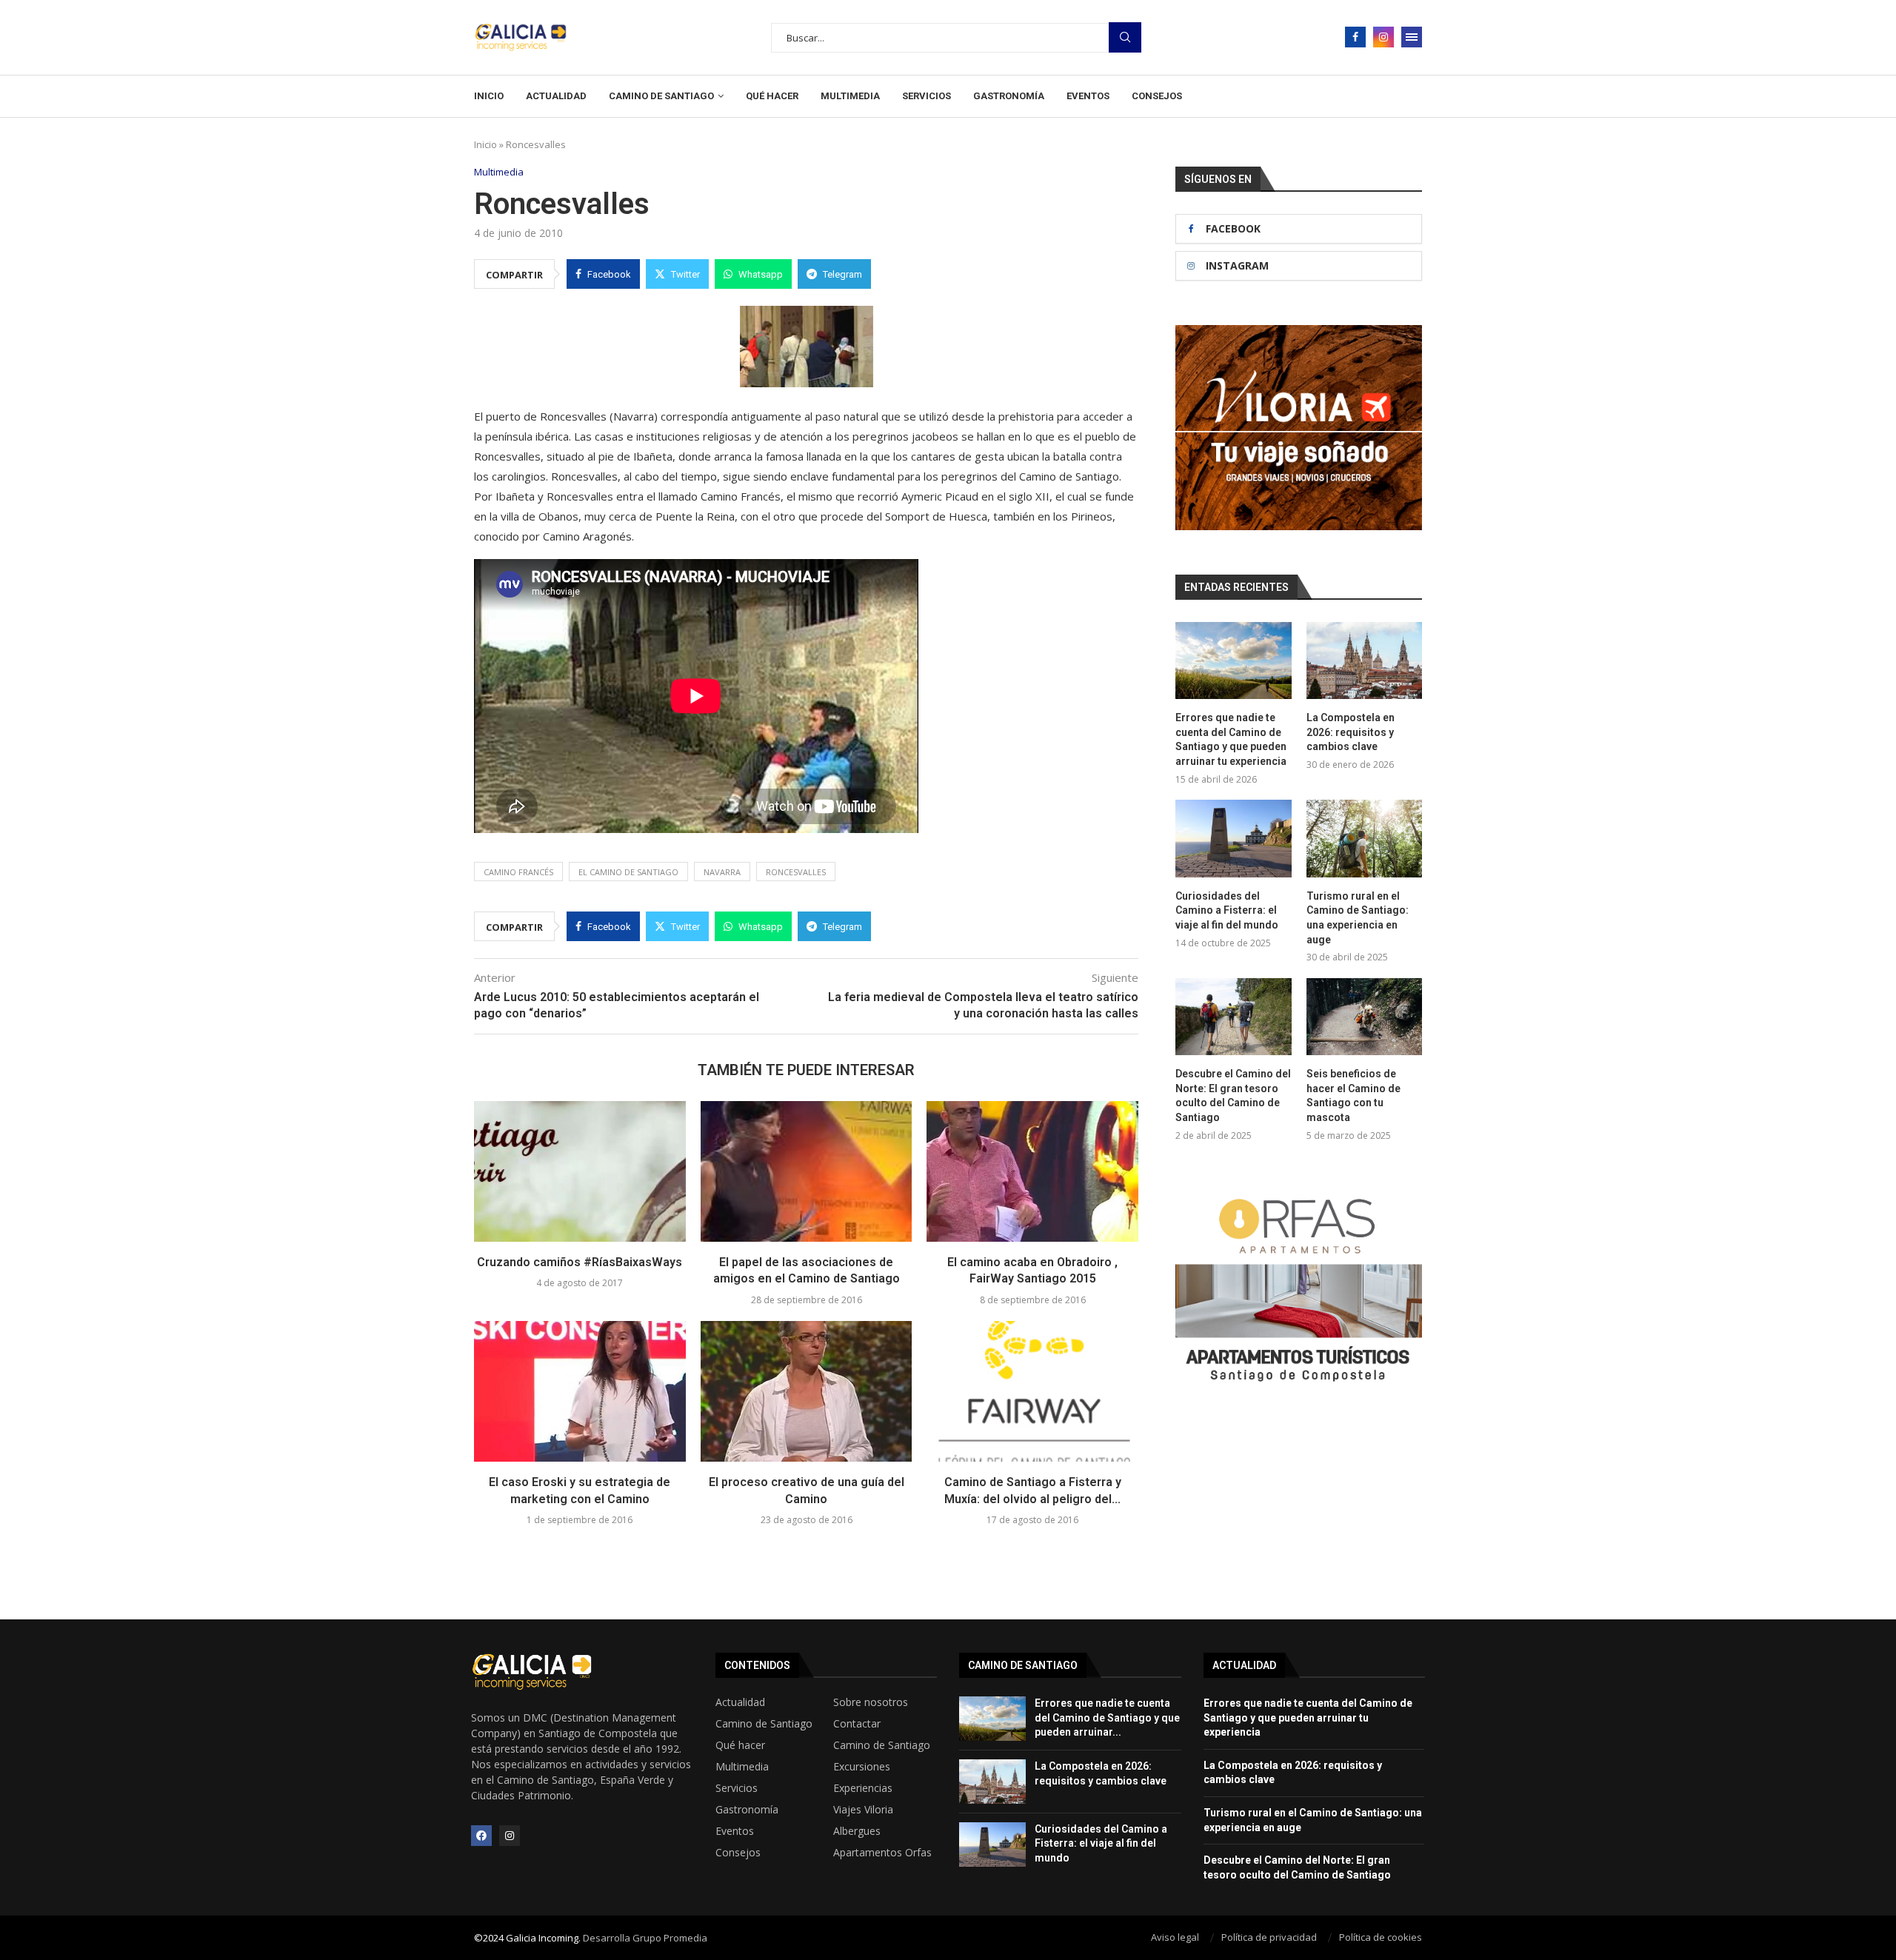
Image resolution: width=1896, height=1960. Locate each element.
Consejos (1157, 96)
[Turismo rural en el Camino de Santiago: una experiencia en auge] (1364, 838)
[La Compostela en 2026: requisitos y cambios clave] (1364, 660)
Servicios (927, 96)
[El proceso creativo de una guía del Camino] (807, 1391)
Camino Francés (518, 872)
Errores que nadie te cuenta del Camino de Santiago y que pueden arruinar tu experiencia (1231, 739)
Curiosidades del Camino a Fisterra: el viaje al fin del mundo (1227, 910)
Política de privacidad (1269, 1937)
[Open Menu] (1412, 37)
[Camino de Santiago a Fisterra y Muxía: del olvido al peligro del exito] (1032, 1391)
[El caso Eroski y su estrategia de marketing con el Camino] (580, 1391)
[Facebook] (1355, 37)
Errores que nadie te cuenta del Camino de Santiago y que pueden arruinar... (1107, 1717)
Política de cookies (1381, 1937)
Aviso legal (1175, 1937)
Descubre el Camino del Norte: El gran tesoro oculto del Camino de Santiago (1233, 1096)
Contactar (857, 1724)
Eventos (1088, 96)
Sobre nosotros (871, 1702)
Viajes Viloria (863, 1810)
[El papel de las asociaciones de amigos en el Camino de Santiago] (807, 1171)
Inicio (489, 96)
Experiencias (863, 1788)
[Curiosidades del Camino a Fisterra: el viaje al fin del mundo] (1233, 838)
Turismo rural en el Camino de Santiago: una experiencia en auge (1358, 918)
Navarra (722, 872)
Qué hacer (772, 96)
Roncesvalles (796, 872)
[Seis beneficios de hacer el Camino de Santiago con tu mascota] (1364, 1017)
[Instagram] (1383, 37)
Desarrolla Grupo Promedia (645, 1938)
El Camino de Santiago (628, 872)
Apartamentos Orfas (882, 1853)
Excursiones (862, 1767)
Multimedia (850, 96)
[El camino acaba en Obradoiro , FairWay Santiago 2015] (1032, 1171)
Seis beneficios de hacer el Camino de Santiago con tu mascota (1353, 1096)
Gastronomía (1009, 96)
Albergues (857, 1831)
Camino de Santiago (661, 96)
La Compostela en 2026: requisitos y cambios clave (1351, 732)
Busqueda (1125, 37)
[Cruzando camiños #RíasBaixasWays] (580, 1171)
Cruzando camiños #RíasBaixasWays (580, 1262)
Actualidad (556, 96)
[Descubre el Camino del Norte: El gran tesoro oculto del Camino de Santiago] (1233, 1017)
